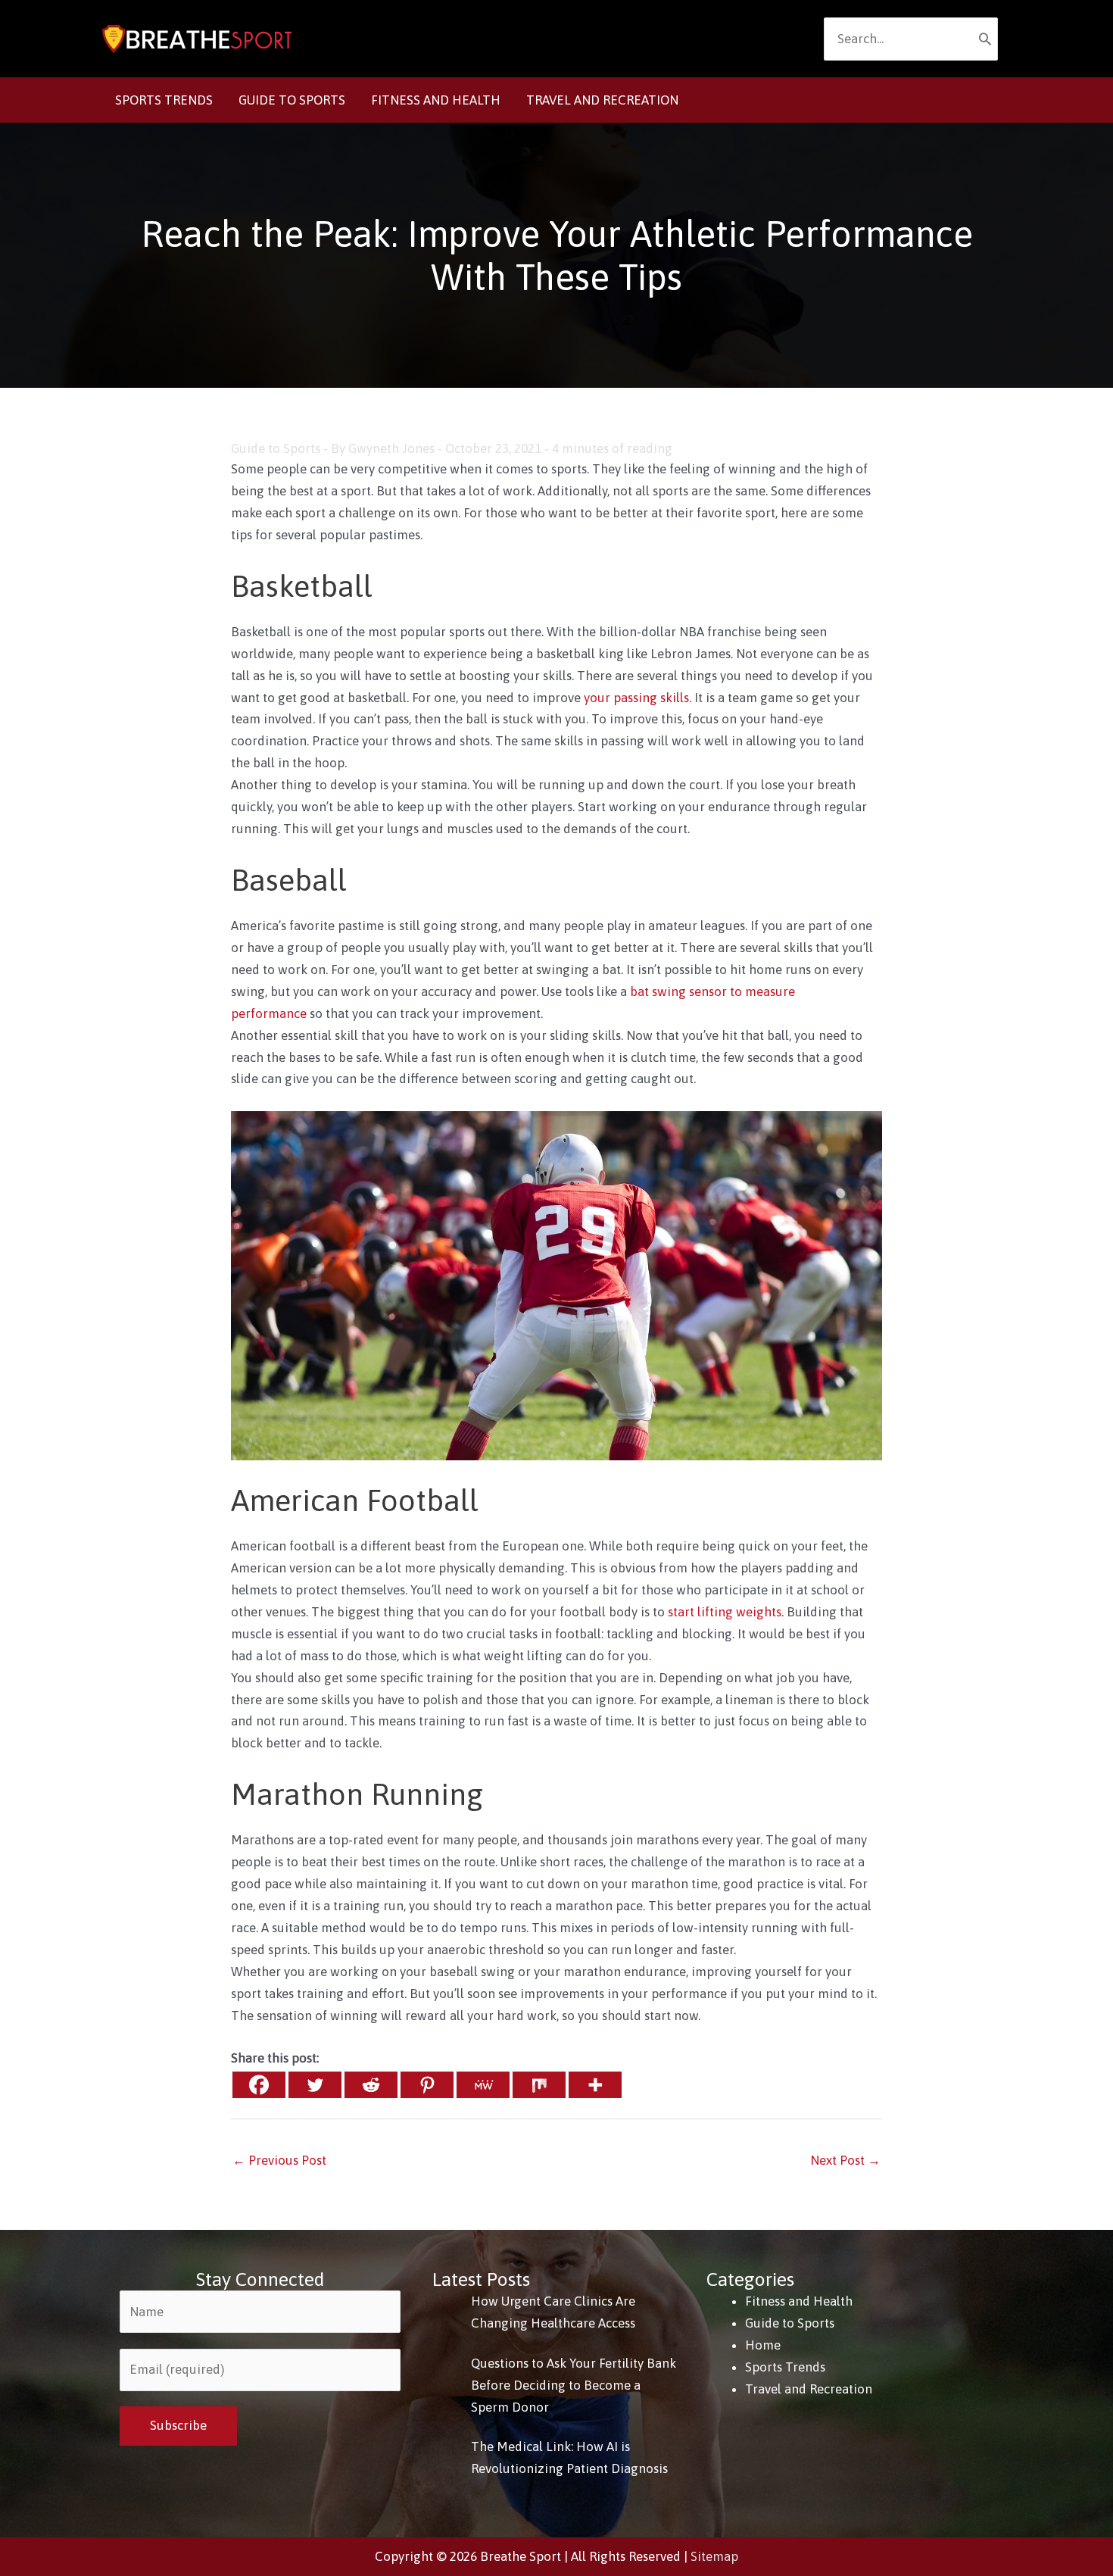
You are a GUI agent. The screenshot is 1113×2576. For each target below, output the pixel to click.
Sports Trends (785, 2367)
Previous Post (279, 2160)
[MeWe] (483, 2085)
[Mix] (539, 2085)
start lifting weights (725, 1612)
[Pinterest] (427, 2085)
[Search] (985, 39)
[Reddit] (371, 2085)
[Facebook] (259, 2085)
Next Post (845, 2160)
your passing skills (636, 698)
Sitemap (714, 2556)
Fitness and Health (799, 2301)
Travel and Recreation (809, 2389)
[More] (595, 2085)
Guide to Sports (276, 448)
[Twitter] (315, 2085)
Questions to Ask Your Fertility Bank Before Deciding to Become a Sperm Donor (574, 2385)
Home (763, 2345)
